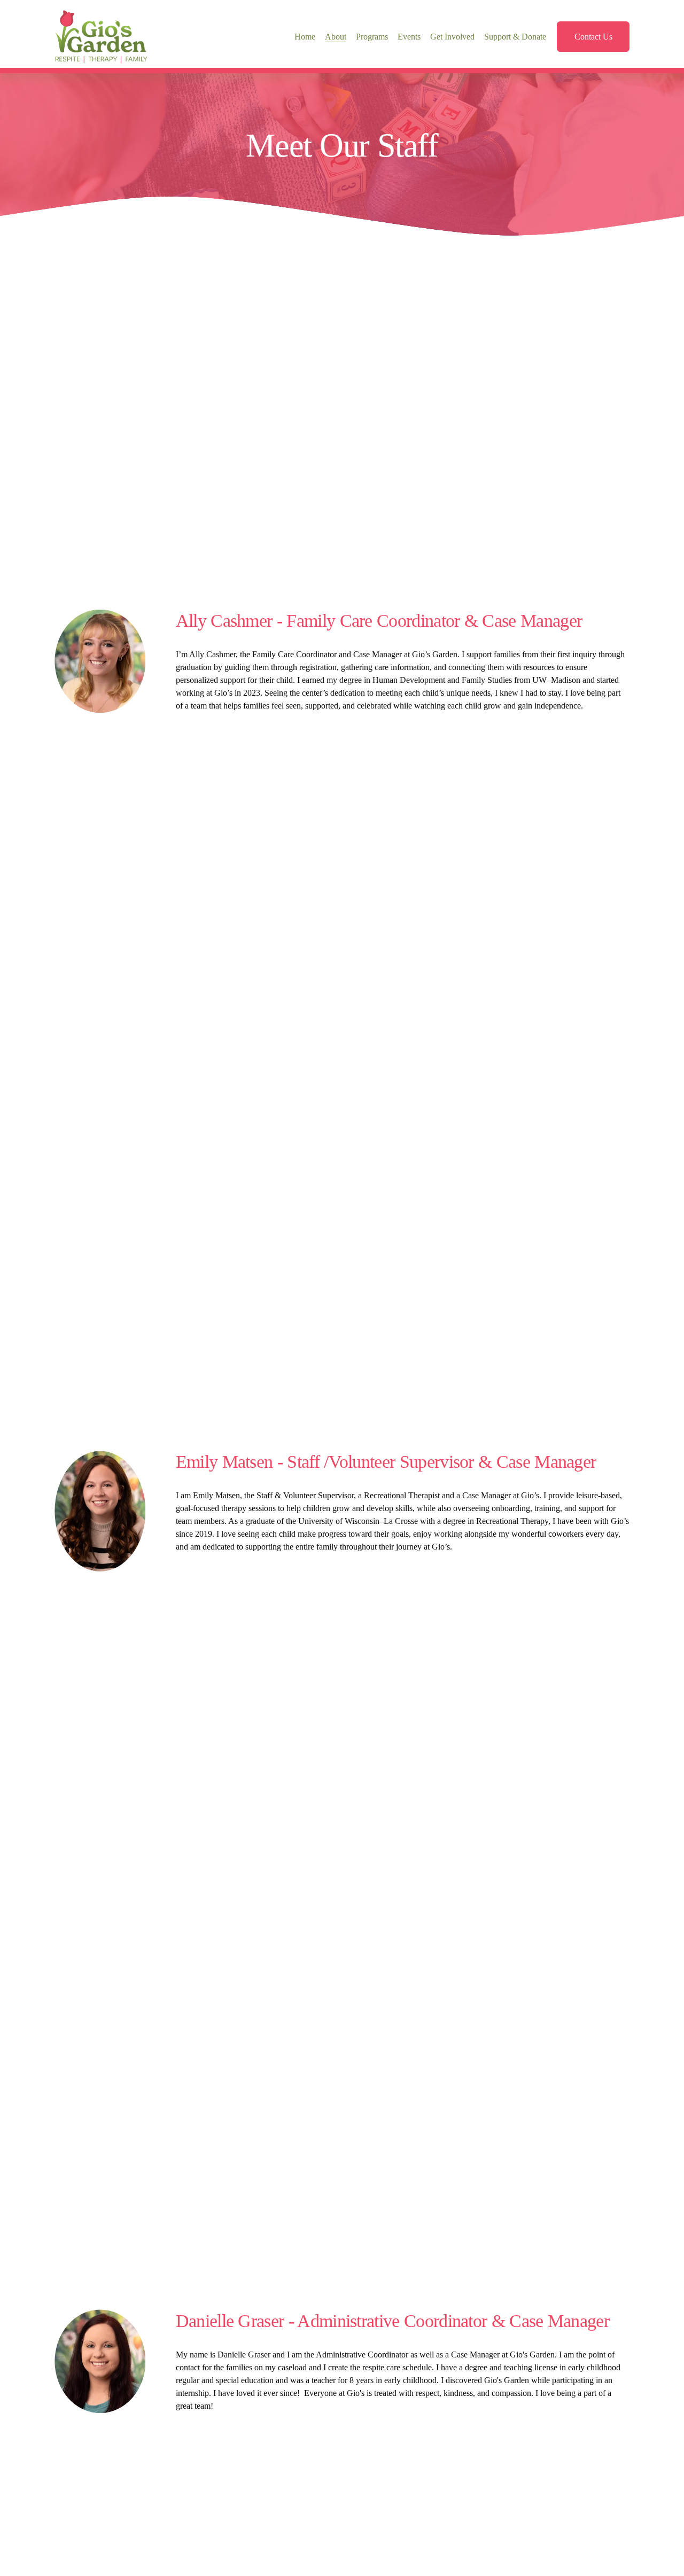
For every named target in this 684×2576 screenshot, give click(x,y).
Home (305, 37)
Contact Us (593, 37)
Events (409, 37)
